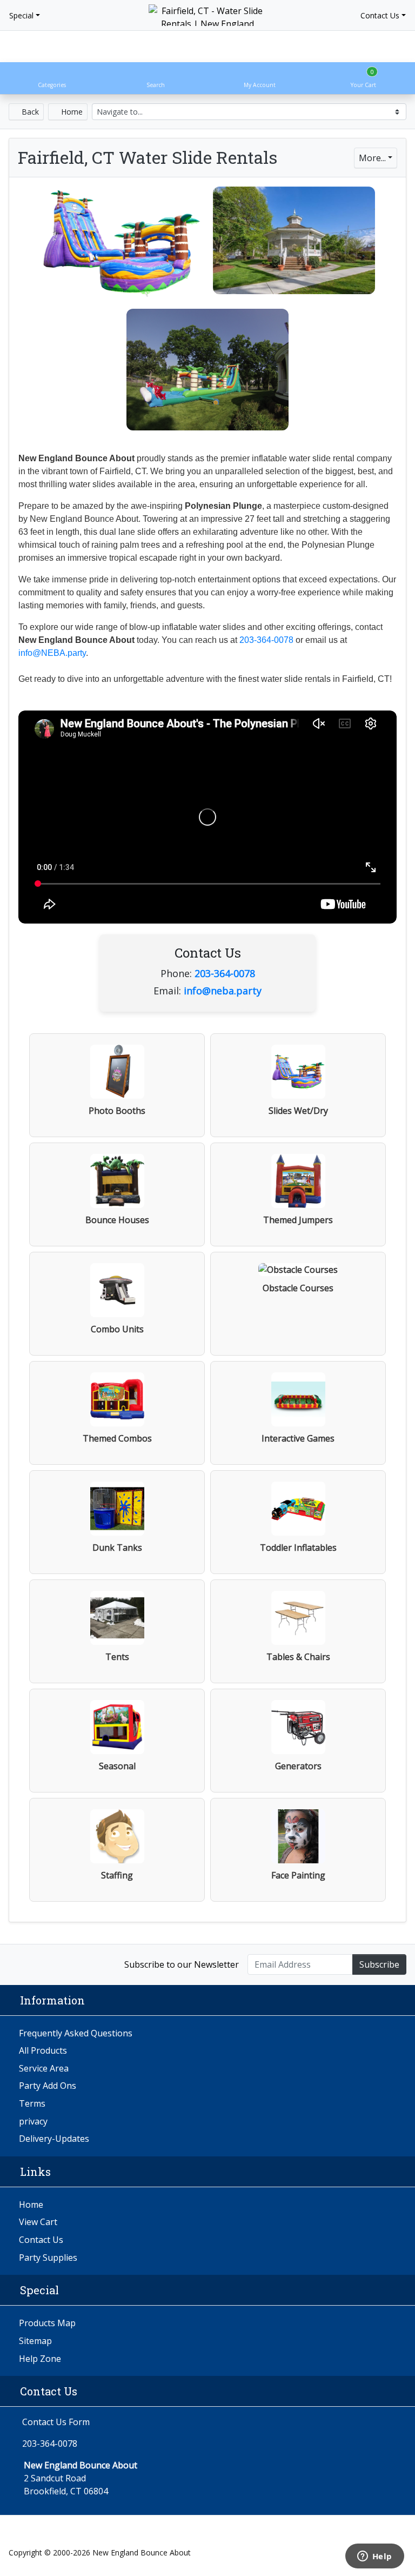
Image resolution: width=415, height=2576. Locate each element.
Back (29, 112)
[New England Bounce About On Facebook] (20, 1964)
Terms (32, 2103)
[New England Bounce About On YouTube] (66, 1964)
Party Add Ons (48, 2086)
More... (372, 158)
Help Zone (40, 2359)
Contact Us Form (55, 2422)
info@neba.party (223, 991)
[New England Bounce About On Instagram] (43, 1964)
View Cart (38, 2222)
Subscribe (379, 1964)
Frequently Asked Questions (76, 2033)
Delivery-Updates (54, 2139)
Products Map (47, 2323)
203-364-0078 (266, 640)
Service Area (44, 2068)
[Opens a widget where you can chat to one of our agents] (374, 2557)
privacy (33, 2121)
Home (71, 112)
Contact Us (380, 15)
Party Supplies (48, 2258)
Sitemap (35, 2341)
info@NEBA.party (52, 653)
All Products (43, 2050)
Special (21, 15)
